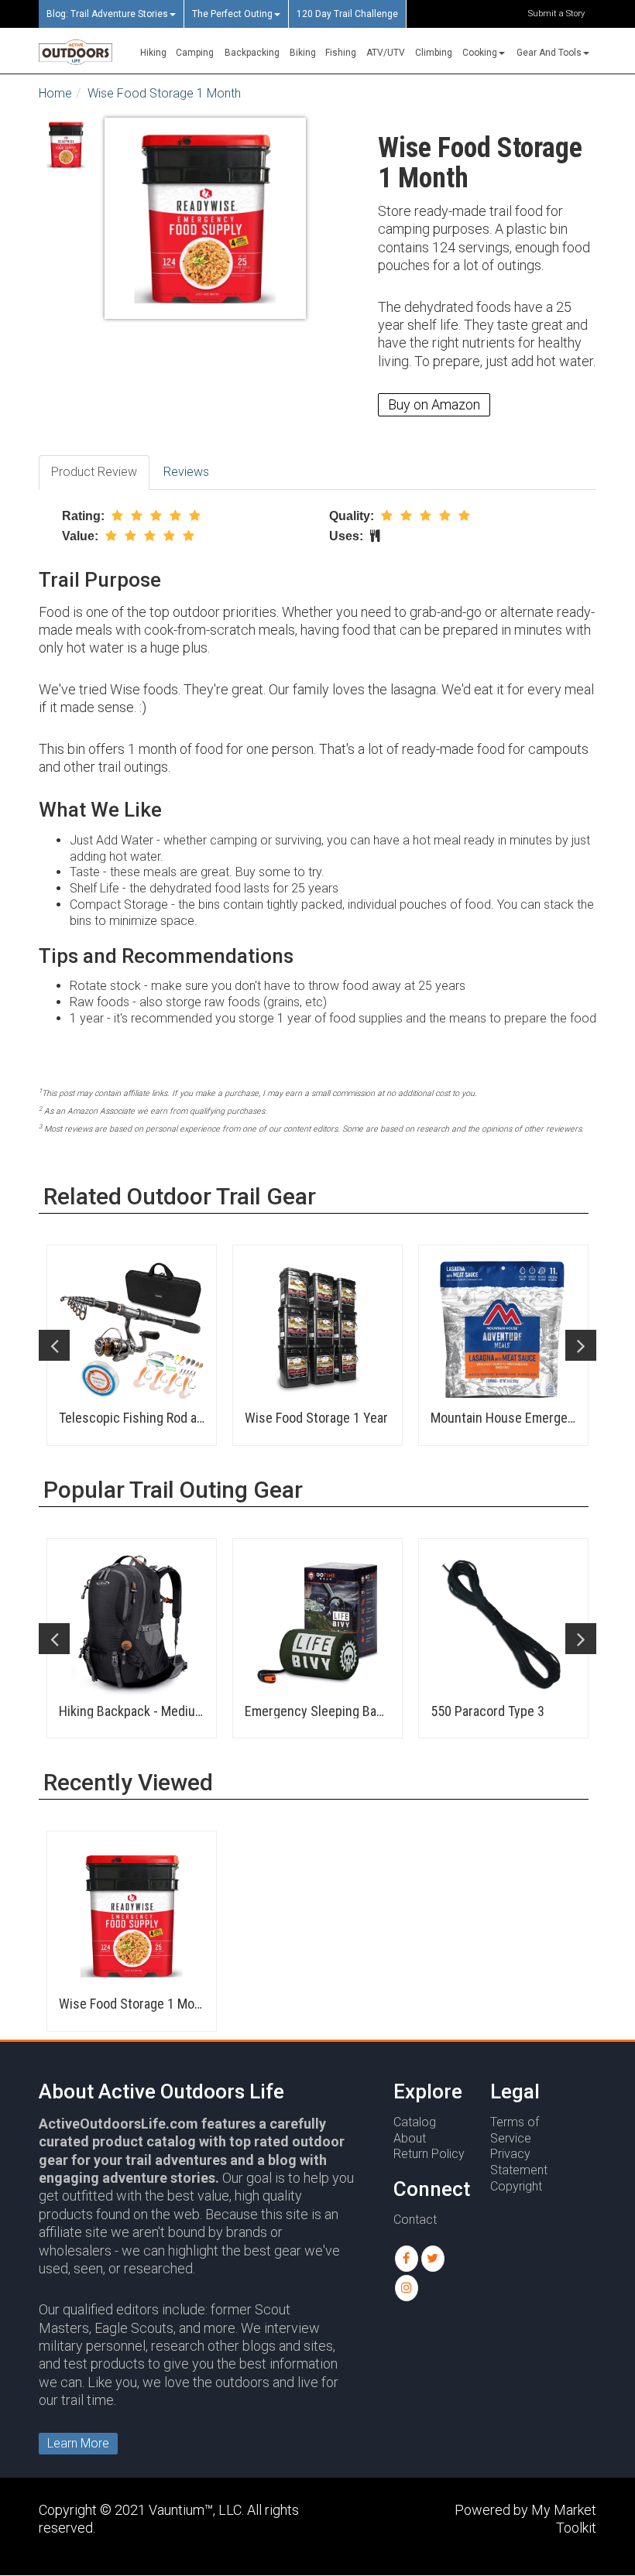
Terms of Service (515, 2130)
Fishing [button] (341, 53)
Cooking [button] (480, 53)
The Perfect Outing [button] (232, 14)
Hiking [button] (153, 53)
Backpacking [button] (252, 53)
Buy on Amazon (434, 404)
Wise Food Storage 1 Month (164, 93)
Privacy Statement (519, 2162)
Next (581, 1345)
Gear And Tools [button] (549, 53)
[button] (407, 2259)
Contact (415, 2220)
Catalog (415, 2122)
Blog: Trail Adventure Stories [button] (107, 14)
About (410, 2138)
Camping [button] (195, 53)
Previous (54, 1345)
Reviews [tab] (186, 472)
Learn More (78, 2443)
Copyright (516, 2186)
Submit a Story (556, 14)
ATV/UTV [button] (386, 53)
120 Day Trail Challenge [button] (347, 14)
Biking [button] (303, 53)
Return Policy (429, 2154)
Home (55, 93)
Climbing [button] (434, 53)
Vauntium (177, 2510)
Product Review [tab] (94, 472)
